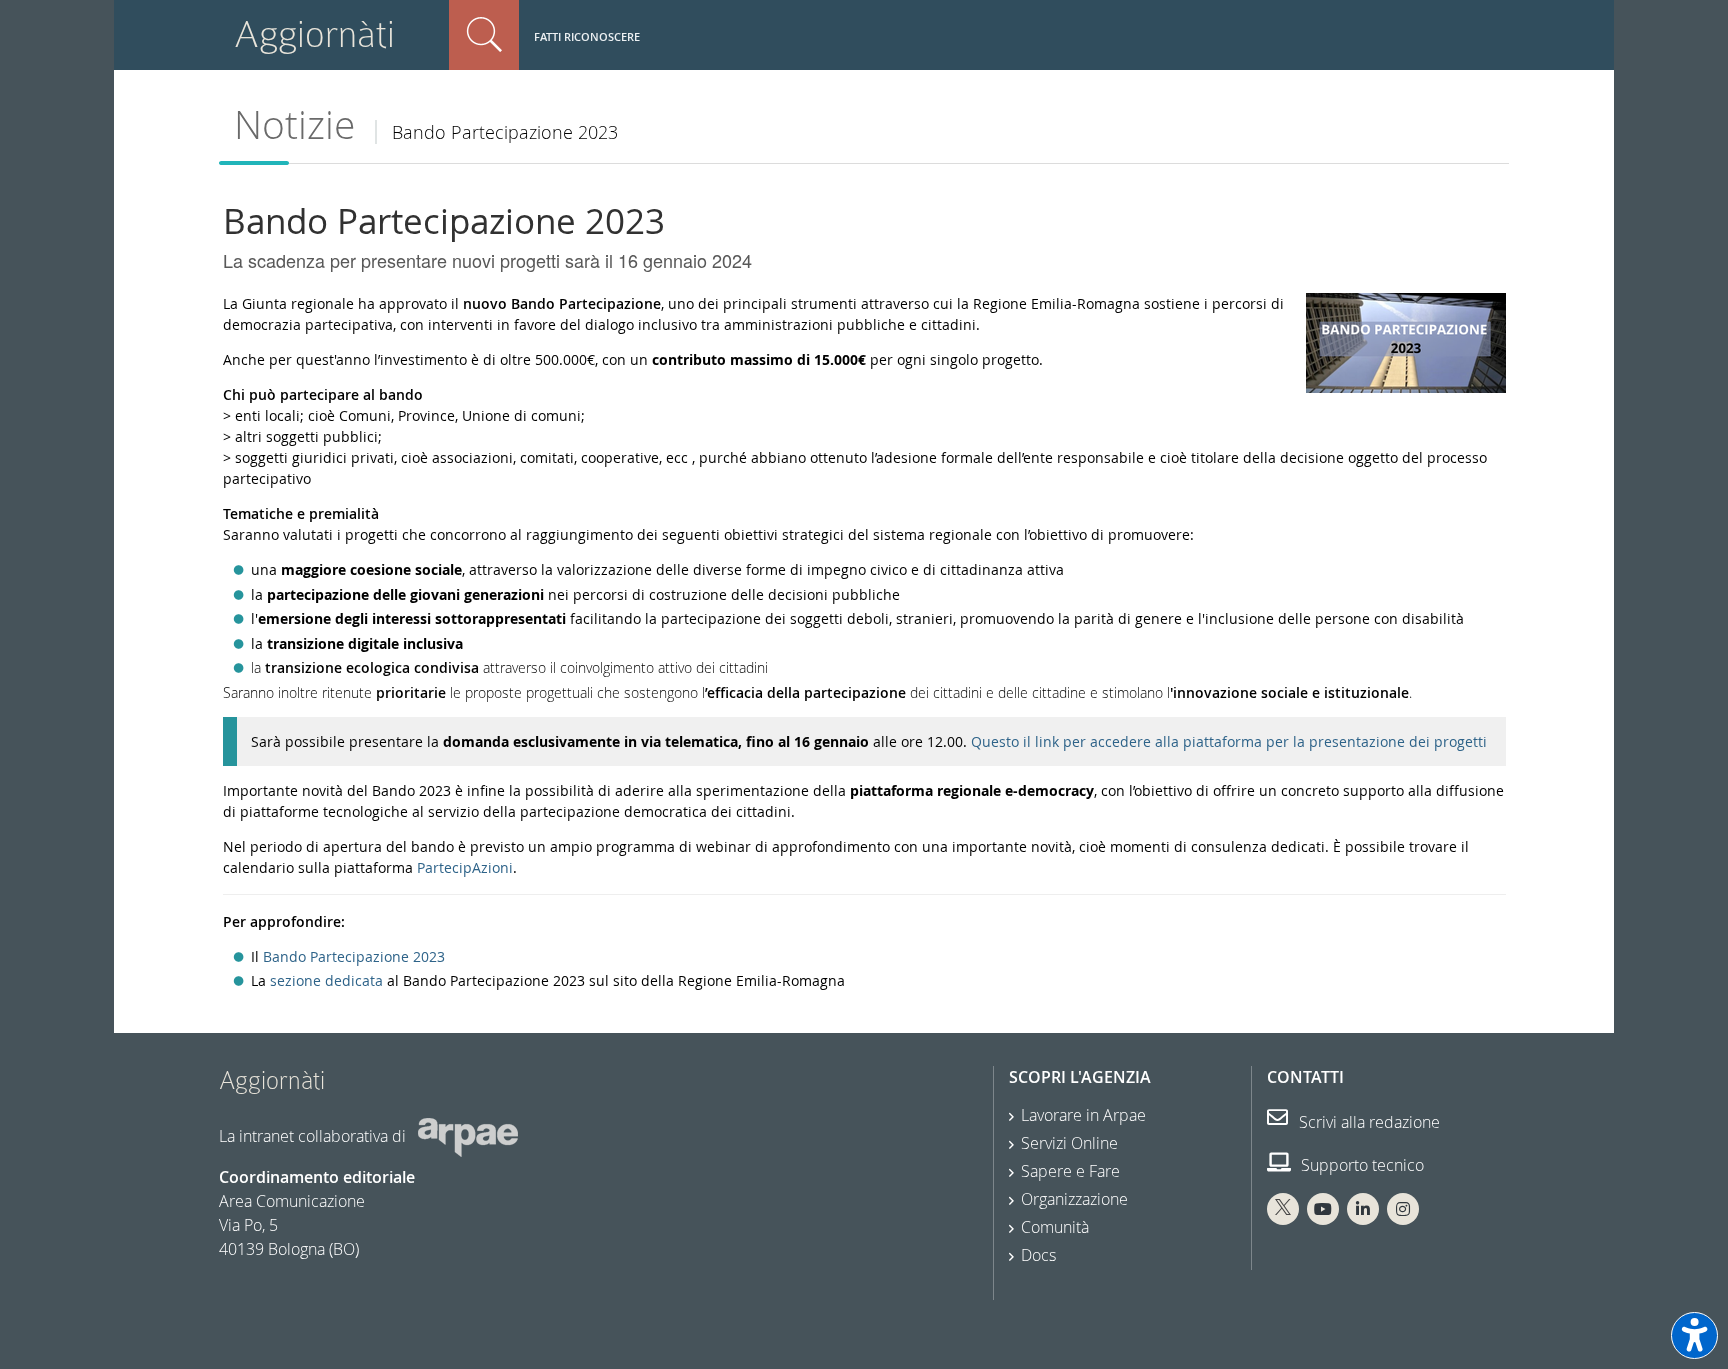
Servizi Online (1069, 1143)
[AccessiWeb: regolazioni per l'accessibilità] (1694, 1335)
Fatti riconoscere (587, 36)
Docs (1038, 1255)
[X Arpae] (1283, 1209)
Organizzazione (1074, 1199)
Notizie (294, 124)
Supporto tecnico (1360, 1165)
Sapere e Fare (1070, 1171)
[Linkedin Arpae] (1363, 1209)
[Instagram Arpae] (1403, 1209)
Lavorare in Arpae (1083, 1115)
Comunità (1055, 1227)
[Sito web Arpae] (468, 1136)
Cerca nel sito (484, 35)
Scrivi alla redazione (1367, 1122)
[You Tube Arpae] (1323, 1209)
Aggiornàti (314, 34)
